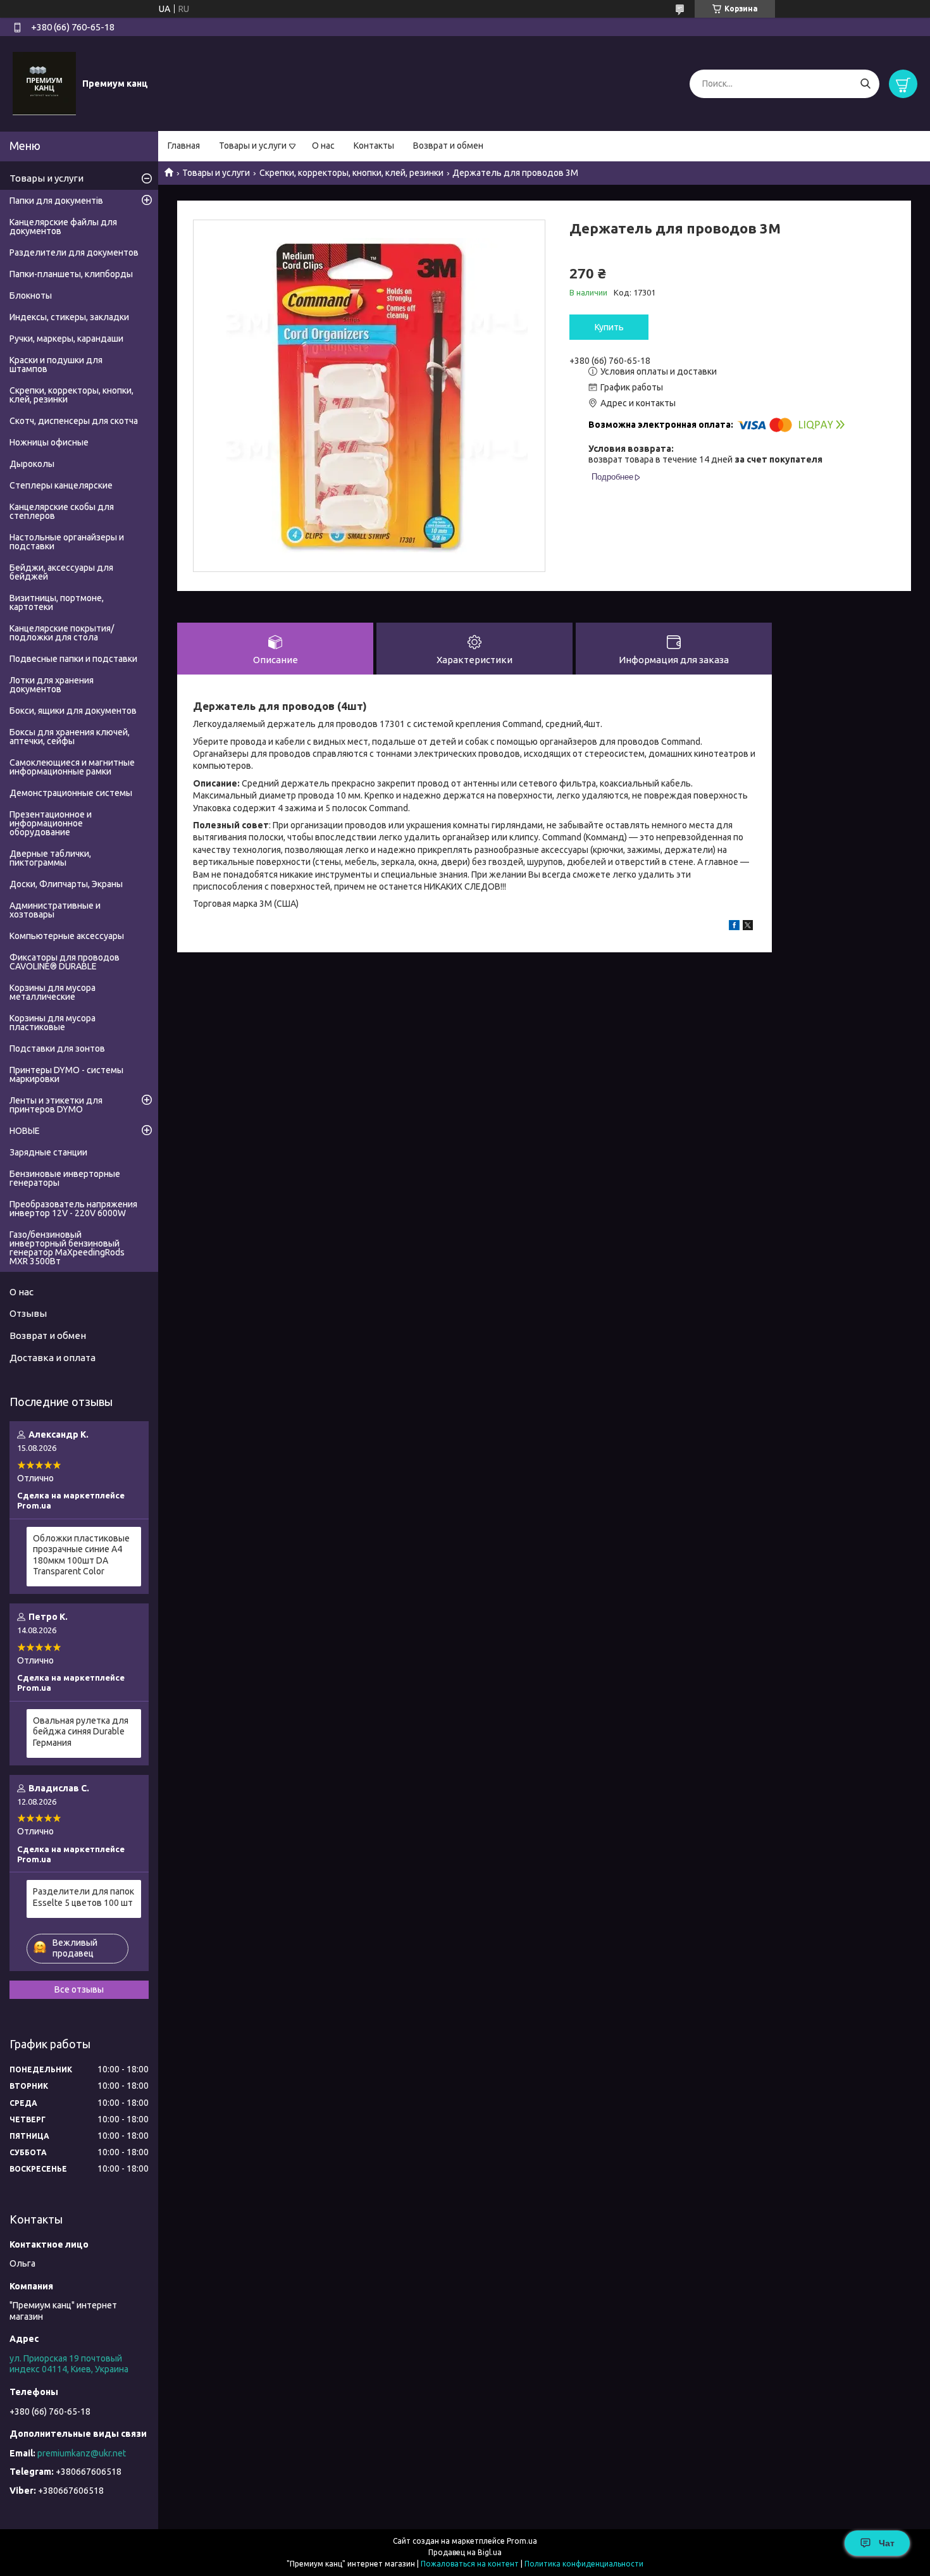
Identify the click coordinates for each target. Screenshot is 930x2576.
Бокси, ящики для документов (73, 711)
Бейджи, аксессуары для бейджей (61, 572)
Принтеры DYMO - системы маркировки (66, 1074)
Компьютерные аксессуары (67, 936)
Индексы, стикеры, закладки (69, 317)
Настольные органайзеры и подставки (67, 542)
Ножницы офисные (49, 442)
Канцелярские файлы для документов (63, 227)
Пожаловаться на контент (470, 2564)
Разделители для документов (74, 252)
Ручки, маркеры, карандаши (66, 339)
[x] (748, 927)
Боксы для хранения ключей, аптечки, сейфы (70, 737)
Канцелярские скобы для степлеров (62, 511)
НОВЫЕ (25, 1131)
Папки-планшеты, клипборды (71, 274)
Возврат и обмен (448, 146)
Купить (609, 327)
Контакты (374, 146)
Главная (184, 146)
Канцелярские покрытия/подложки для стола (62, 633)
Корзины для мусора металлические (53, 992)
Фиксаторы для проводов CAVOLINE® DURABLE (65, 962)
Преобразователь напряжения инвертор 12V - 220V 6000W (73, 1209)
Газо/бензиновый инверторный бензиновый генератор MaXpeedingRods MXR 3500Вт (67, 1248)
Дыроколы (32, 464)
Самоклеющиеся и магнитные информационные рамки (72, 767)
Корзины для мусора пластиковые (53, 1023)
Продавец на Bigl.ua (465, 2552)
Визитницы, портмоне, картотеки (57, 602)
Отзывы (28, 1313)
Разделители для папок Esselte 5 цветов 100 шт (84, 1897)
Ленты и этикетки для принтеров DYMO (56, 1105)
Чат (887, 2543)
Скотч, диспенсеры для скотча (74, 421)
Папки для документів (56, 201)
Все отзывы (79, 1989)
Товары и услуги (253, 146)
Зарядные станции (48, 1152)
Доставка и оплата (53, 1358)
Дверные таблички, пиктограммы (50, 858)
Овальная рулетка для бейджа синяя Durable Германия (81, 1732)
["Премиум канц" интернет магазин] (44, 83)
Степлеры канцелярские (61, 485)
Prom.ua (522, 2541)
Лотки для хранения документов (52, 685)
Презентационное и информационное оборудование (51, 823)
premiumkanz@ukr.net (82, 2453)
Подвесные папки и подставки (73, 659)
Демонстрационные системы (71, 793)
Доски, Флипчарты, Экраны (66, 884)
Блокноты (31, 296)
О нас (323, 146)
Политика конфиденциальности (584, 2564)
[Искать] (865, 84)
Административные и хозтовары (55, 910)
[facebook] (734, 927)
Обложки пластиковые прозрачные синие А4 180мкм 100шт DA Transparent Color (81, 1555)
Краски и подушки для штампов (56, 364)
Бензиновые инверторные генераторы (65, 1178)
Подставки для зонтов (57, 1048)
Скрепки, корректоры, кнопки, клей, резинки (351, 173)
